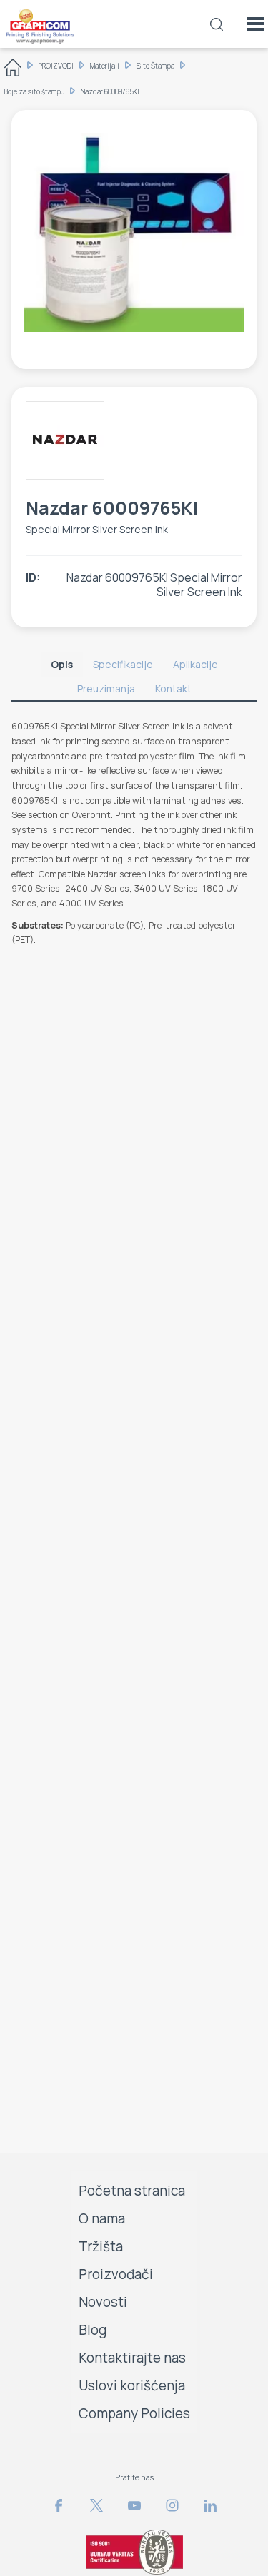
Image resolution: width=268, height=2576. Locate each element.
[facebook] (59, 2505)
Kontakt (173, 688)
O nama (102, 2218)
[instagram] (172, 2505)
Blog (93, 2330)
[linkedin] (210, 2505)
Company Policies (134, 2413)
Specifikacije (123, 664)
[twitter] (96, 2505)
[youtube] (134, 2505)
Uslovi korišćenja (132, 2385)
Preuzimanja (106, 688)
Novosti (103, 2302)
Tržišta (101, 2246)
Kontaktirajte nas (132, 2358)
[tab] (62, 665)
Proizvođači (116, 2274)
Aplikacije (195, 664)
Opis (62, 664)
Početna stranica (132, 2191)
